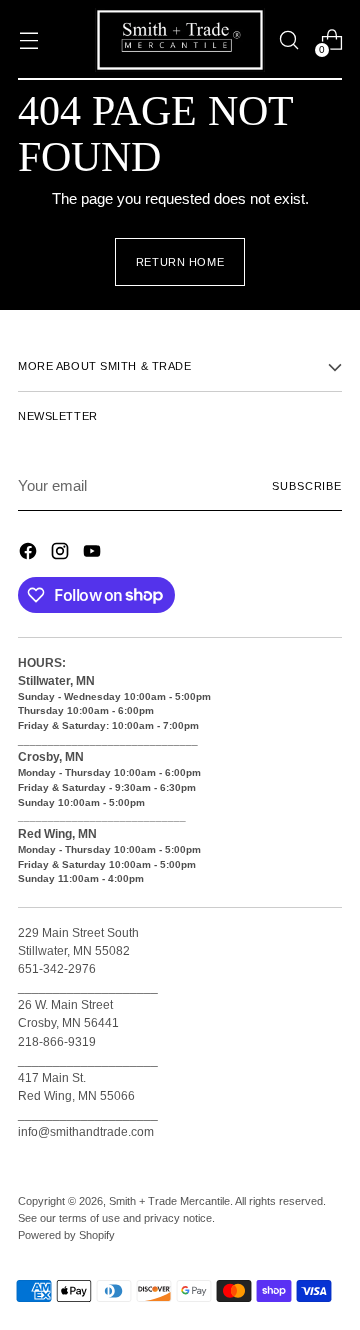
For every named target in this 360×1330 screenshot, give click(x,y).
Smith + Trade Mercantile (169, 1201)
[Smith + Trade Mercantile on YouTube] (94, 554)
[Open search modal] (288, 40)
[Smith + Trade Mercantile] (180, 40)
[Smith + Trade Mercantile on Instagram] (62, 554)
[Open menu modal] (28, 40)
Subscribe (307, 486)
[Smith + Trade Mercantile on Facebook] (30, 554)
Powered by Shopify (66, 1235)
